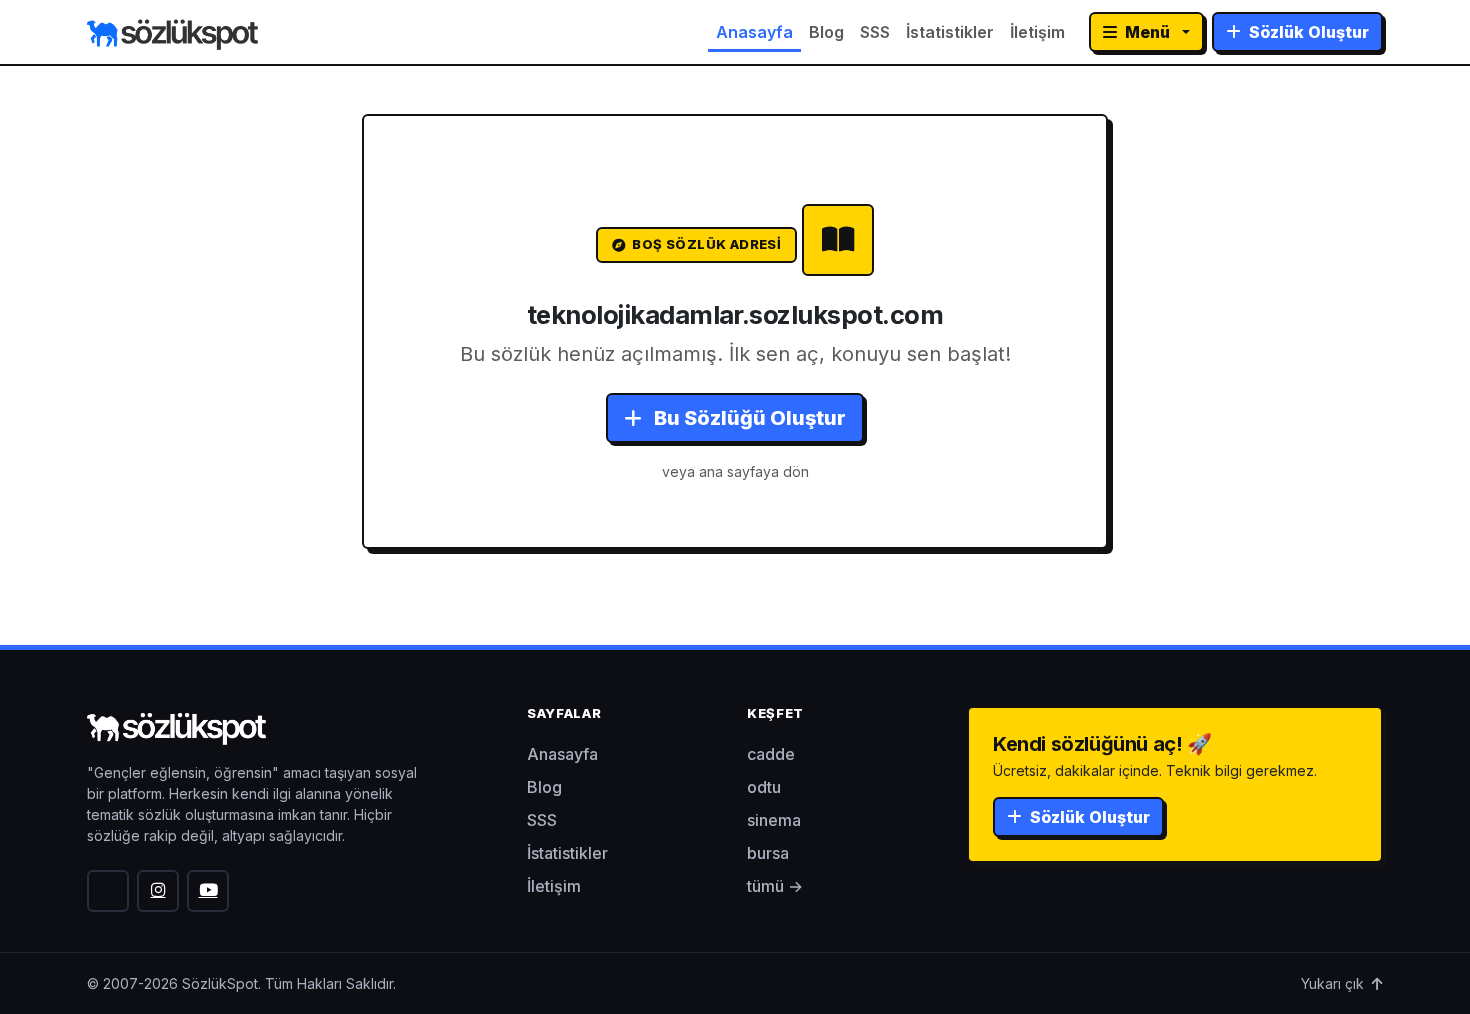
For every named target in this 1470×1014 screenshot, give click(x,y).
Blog (826, 32)
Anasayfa (754, 32)
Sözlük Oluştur (1307, 32)
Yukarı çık (1334, 983)
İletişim (1037, 32)
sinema (774, 820)
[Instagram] (158, 891)
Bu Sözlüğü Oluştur (748, 418)
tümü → (775, 886)
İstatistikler (950, 32)
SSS (875, 32)
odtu (764, 787)
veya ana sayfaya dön (735, 471)
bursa (768, 853)
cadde (771, 754)
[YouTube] (208, 891)
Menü (1147, 32)
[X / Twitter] (108, 891)
